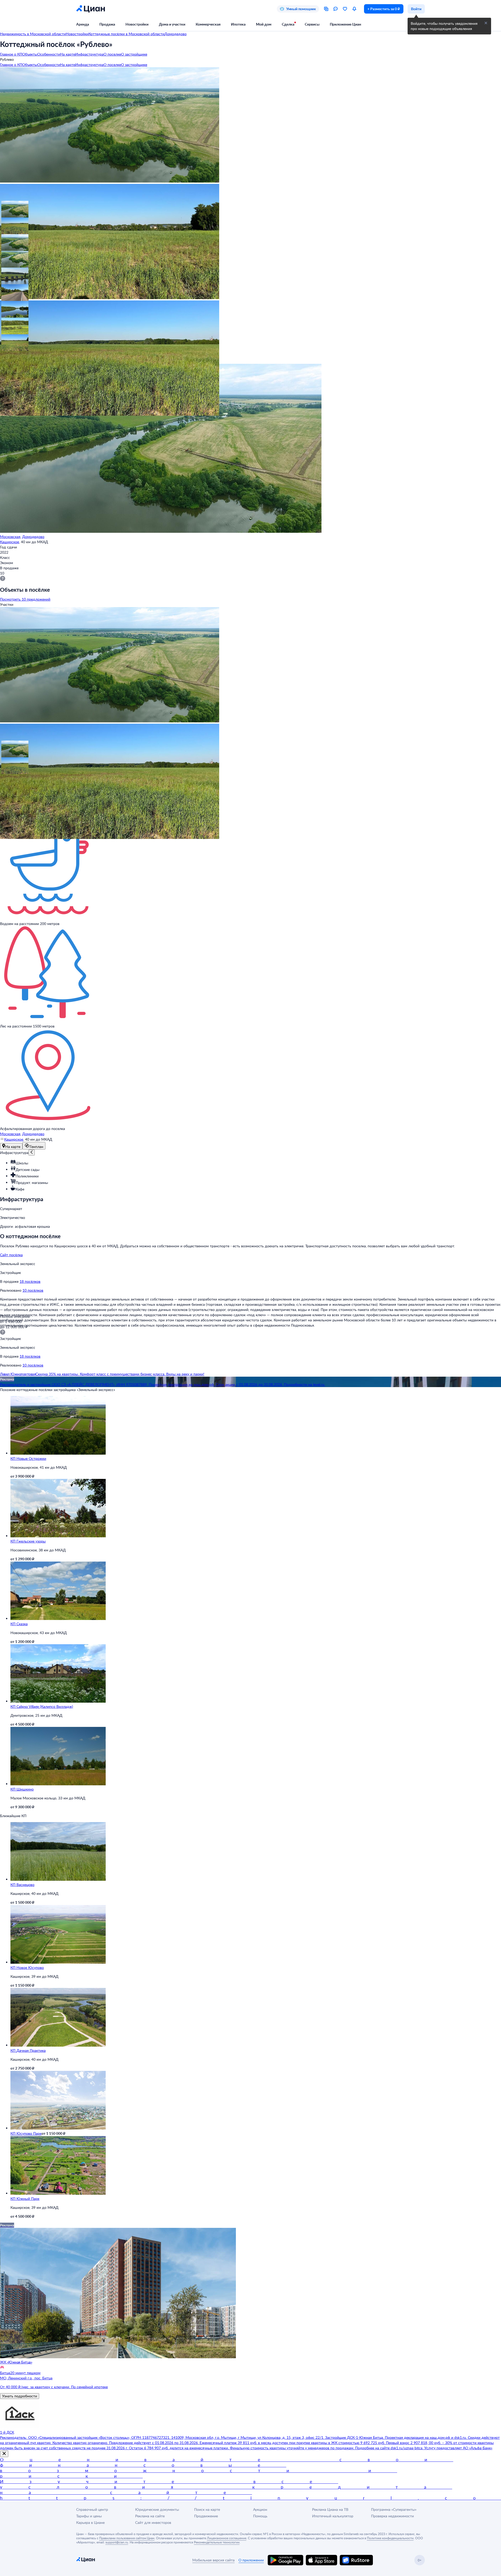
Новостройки (137, 24)
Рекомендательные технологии (217, 2542)
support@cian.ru (117, 2542)
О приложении (251, 2560)
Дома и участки (172, 24)
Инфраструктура (89, 54)
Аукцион (260, 2509)
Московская (10, 537)
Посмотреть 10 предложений (25, 599)
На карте (68, 54)
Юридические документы (157, 2509)
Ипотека (238, 24)
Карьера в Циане (90, 2522)
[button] (8, 208)
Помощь (260, 2516)
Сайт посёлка (11, 1255)
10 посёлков (33, 1290)
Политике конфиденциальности (390, 2538)
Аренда (83, 24)
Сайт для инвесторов (153, 2522)
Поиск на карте (207, 2509)
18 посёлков (30, 1281)
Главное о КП (11, 54)
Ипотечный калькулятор (333, 2516)
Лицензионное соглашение (227, 2538)
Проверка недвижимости (392, 2516)
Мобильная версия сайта (213, 2560)
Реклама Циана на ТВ (330, 2509)
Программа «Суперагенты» (394, 2509)
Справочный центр (92, 2509)
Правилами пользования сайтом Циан (127, 2538)
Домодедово (33, 537)
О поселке (112, 54)
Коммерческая (208, 24)
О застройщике (134, 54)
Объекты (30, 54)
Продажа (107, 24)
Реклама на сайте (150, 2516)
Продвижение (206, 2516)
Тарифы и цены (89, 2516)
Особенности (49, 54)
